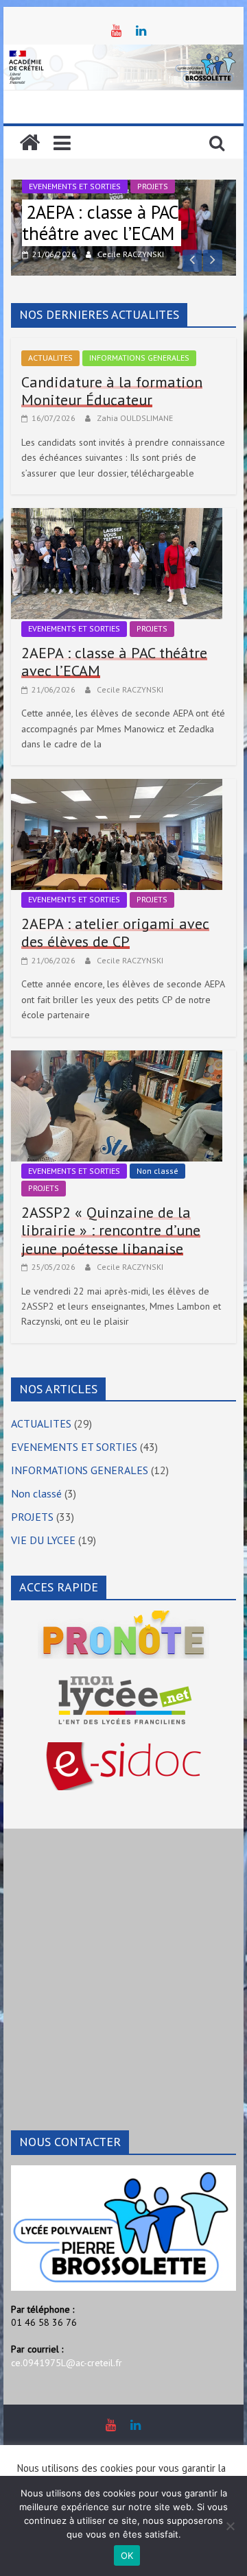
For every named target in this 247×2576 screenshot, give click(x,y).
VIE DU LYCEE (43, 1540)
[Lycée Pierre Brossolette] (30, 143)
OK (127, 2555)
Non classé (157, 1171)
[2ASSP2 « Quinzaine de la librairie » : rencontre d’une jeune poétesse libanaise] (117, 1059)
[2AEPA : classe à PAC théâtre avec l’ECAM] (117, 516)
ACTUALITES (50, 358)
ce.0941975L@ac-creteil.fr (67, 2363)
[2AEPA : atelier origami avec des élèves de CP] (117, 787)
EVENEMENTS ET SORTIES (75, 186)
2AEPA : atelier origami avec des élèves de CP (115, 932)
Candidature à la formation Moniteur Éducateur (112, 391)
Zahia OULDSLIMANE (135, 418)
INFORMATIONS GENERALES (139, 358)
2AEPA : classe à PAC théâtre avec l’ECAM (100, 223)
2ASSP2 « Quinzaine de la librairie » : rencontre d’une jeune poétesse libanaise (111, 1230)
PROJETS (153, 186)
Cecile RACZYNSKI (131, 254)
